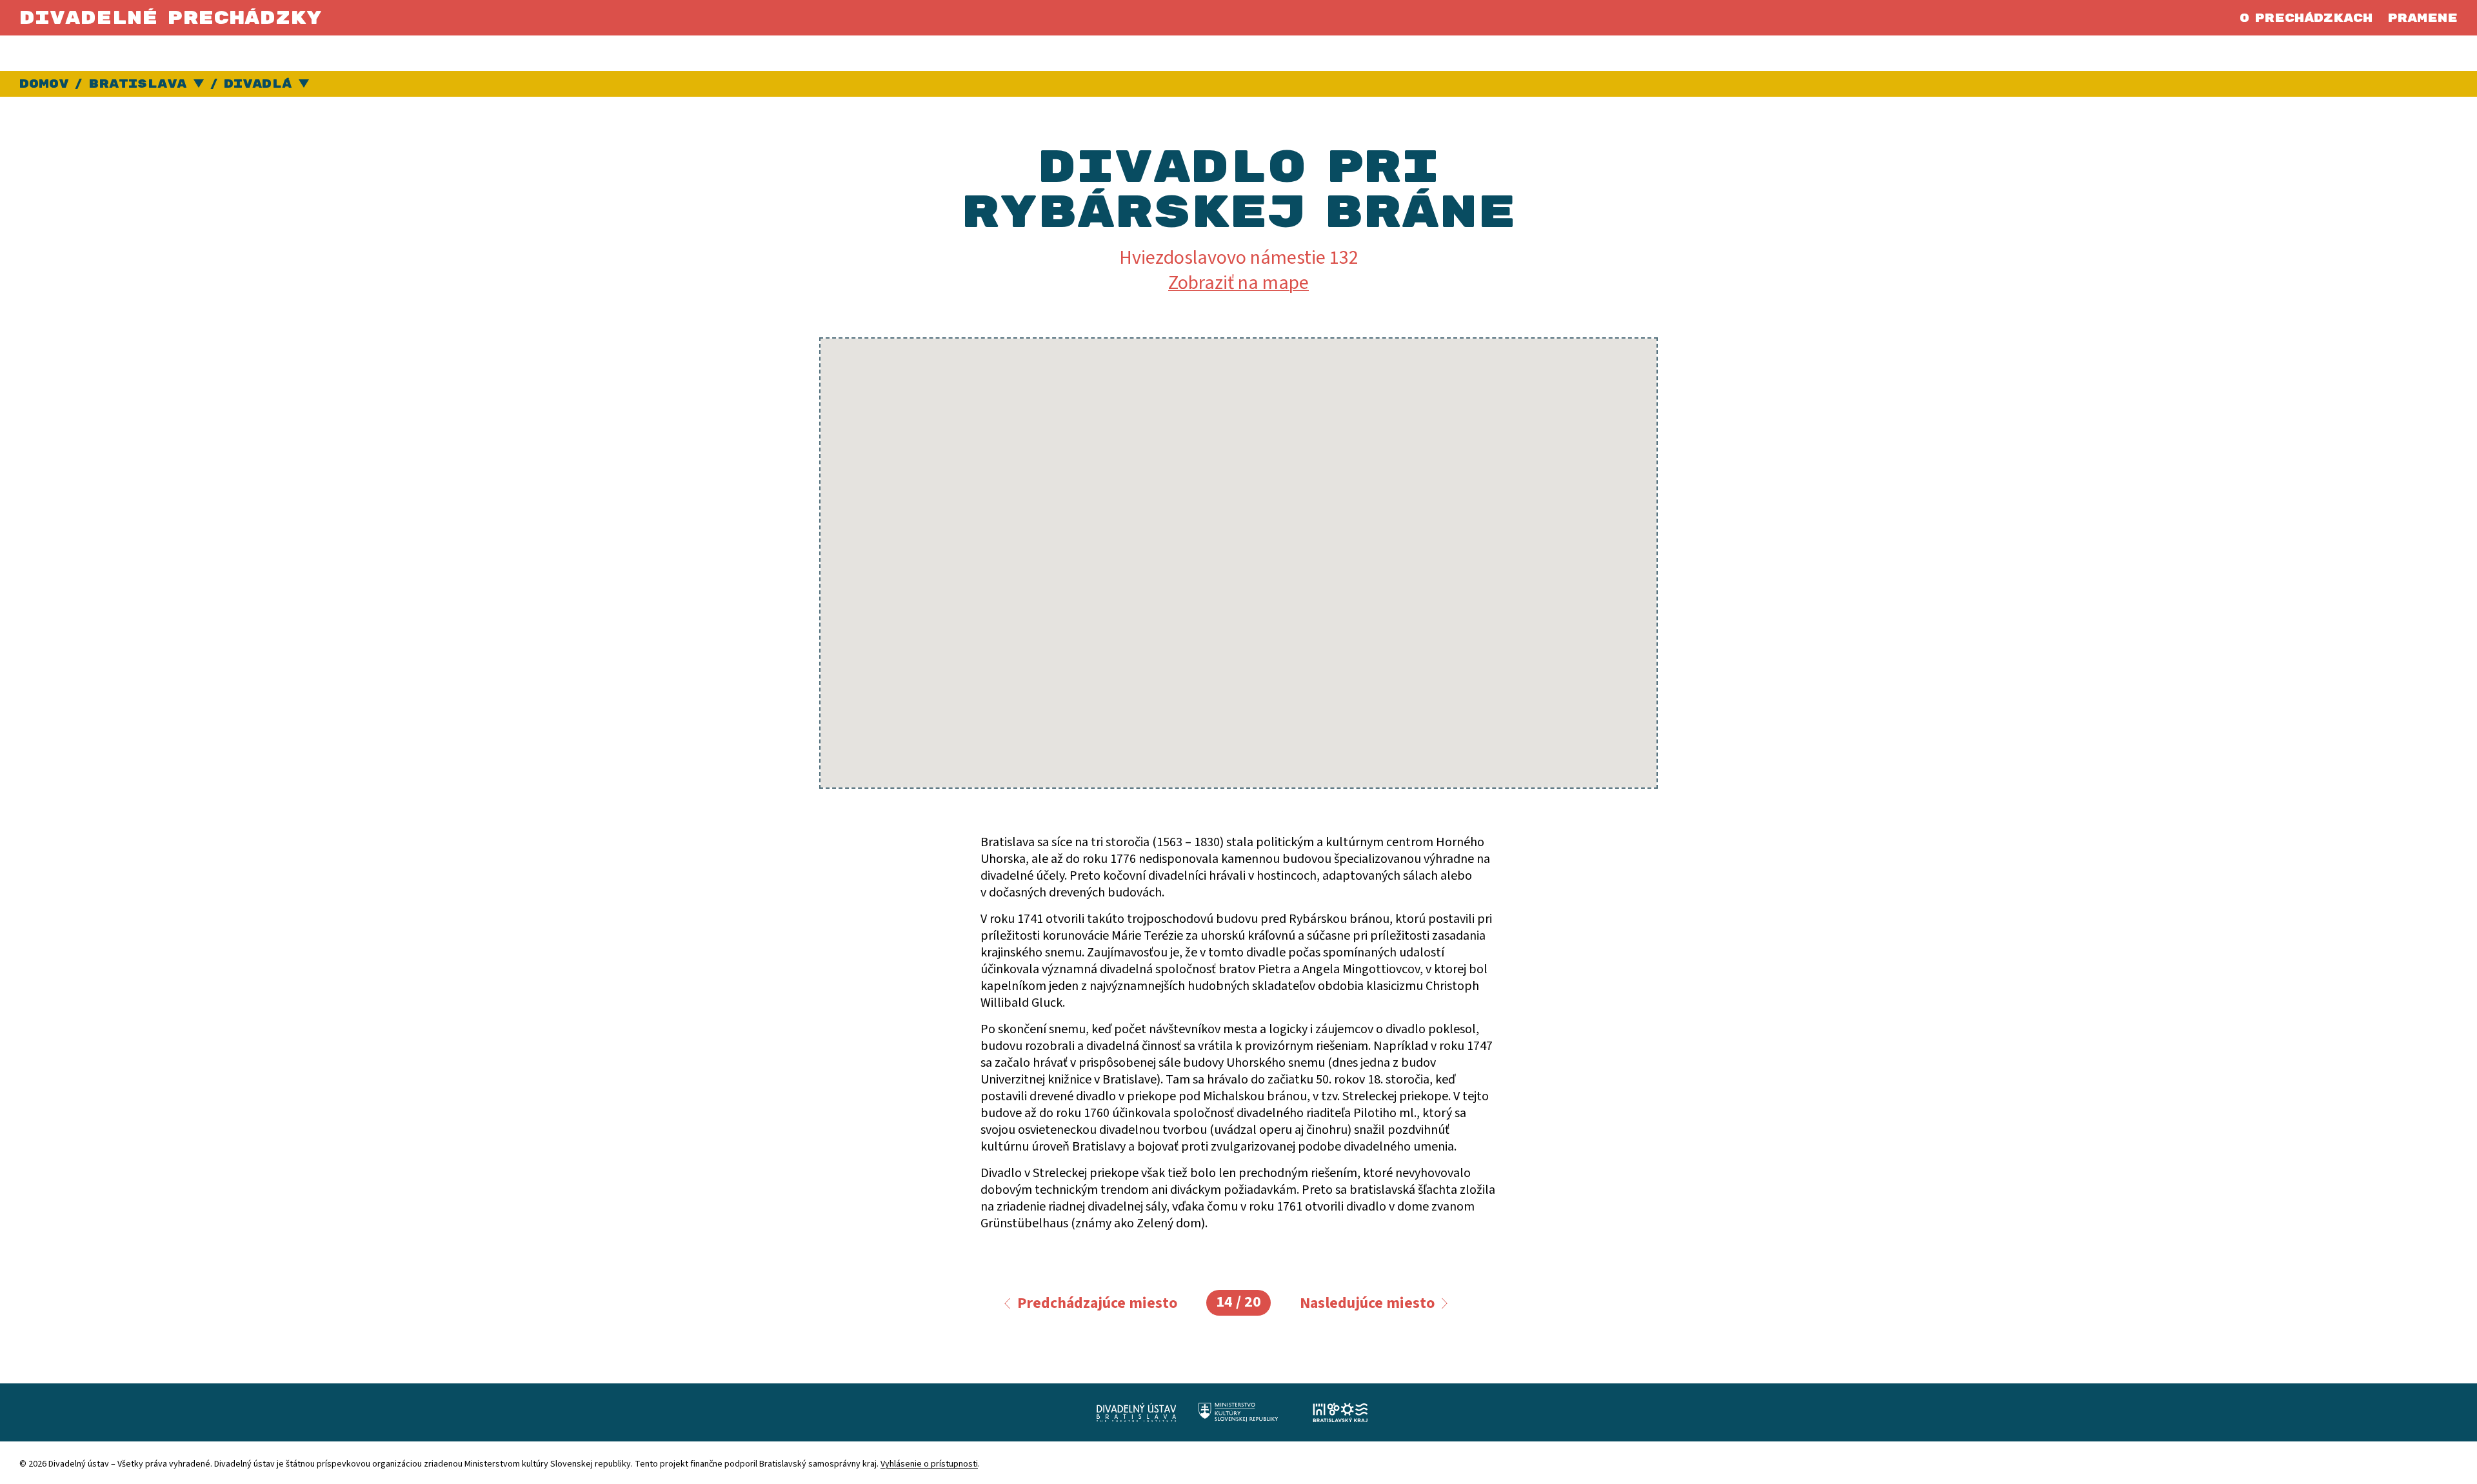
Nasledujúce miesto (1367, 1303)
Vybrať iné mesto (199, 84)
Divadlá (258, 84)
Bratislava (137, 84)
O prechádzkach (2306, 18)
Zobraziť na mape (1238, 283)
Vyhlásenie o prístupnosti (929, 1464)
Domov (44, 84)
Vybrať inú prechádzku (304, 84)
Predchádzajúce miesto (1097, 1303)
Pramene (2422, 18)
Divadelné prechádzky (171, 18)
